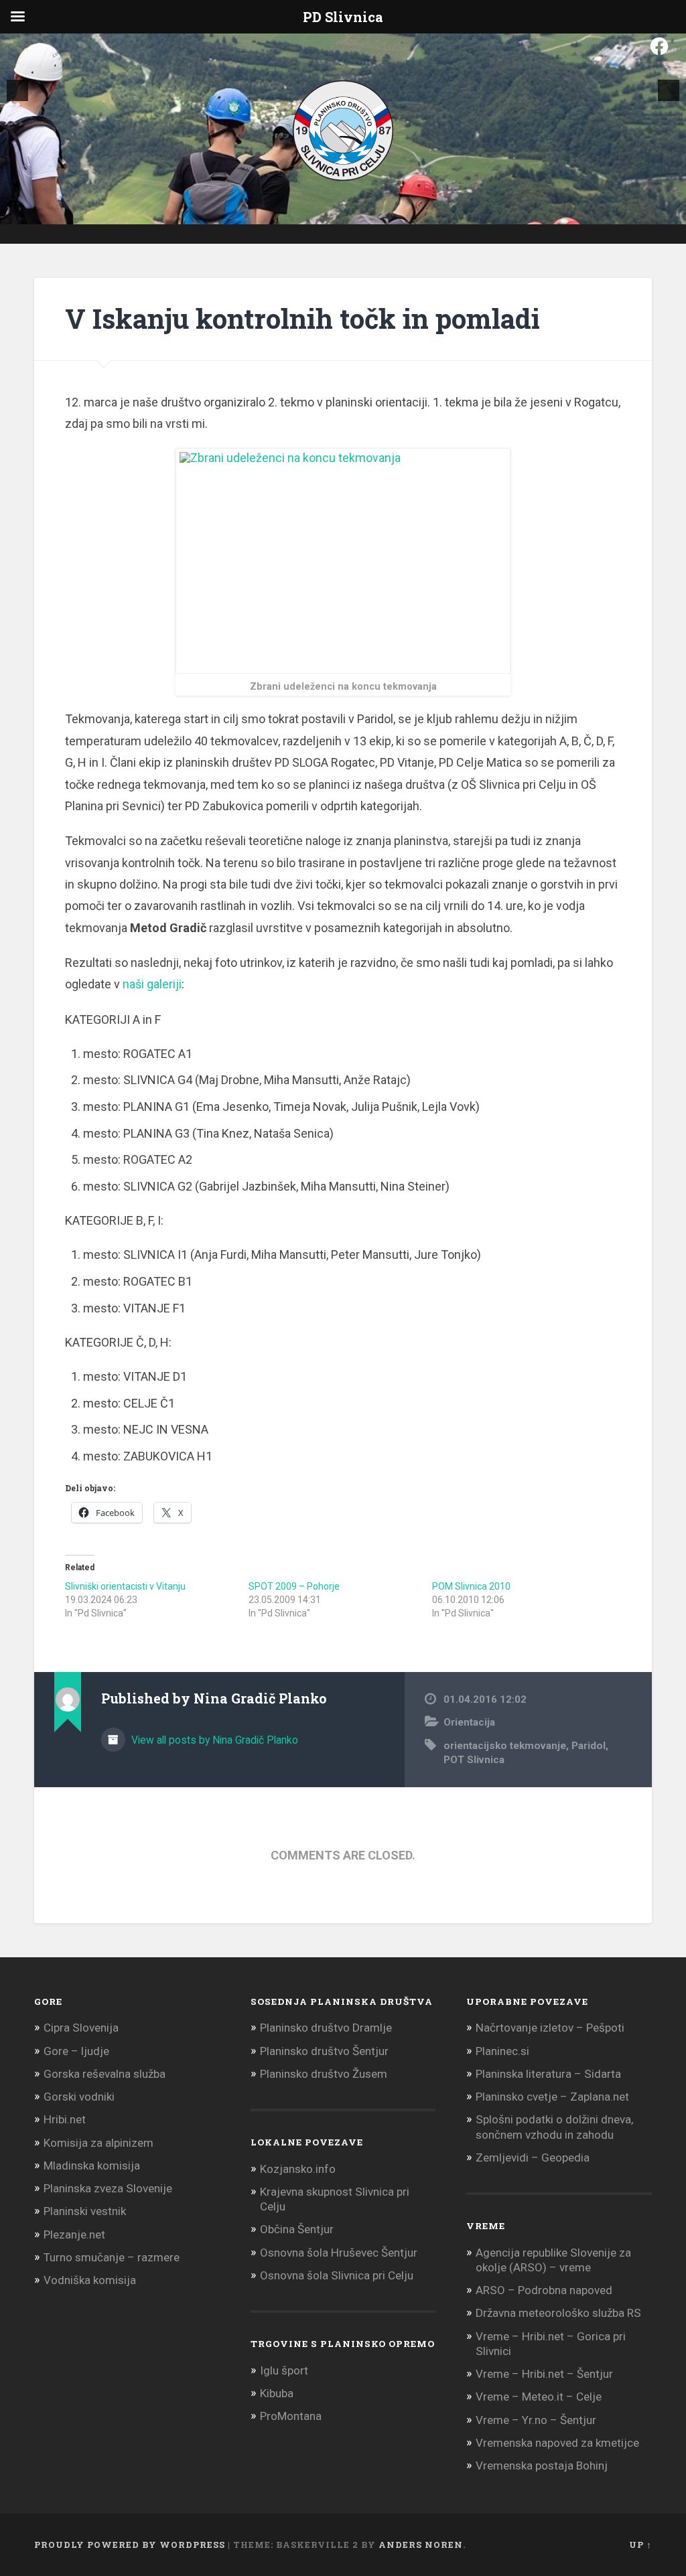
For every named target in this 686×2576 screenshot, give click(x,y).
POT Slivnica (474, 1760)
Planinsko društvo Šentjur (324, 2051)
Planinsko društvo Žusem (324, 2074)
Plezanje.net (74, 2234)
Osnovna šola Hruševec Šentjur (339, 2253)
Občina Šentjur (297, 2229)
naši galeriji (152, 984)
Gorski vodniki (79, 2097)
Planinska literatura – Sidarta (548, 2074)
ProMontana (291, 2416)
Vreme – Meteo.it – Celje (539, 2397)
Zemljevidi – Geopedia (533, 2157)
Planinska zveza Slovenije (108, 2188)
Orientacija (469, 1722)
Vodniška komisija (90, 2280)
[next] (669, 90)
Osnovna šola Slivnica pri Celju (337, 2275)
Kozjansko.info (298, 2169)
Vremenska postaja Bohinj (542, 2466)
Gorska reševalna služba (105, 2074)
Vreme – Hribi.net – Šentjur (544, 2374)
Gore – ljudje (76, 2051)
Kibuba (277, 2393)
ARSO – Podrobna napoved (544, 2290)
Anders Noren (421, 2545)
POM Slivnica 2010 (471, 1586)
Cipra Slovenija (81, 2028)
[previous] (17, 90)
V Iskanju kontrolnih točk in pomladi (302, 318)
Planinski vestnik (85, 2211)
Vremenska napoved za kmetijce (557, 2443)
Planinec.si (502, 2051)
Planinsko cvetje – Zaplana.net (552, 2097)
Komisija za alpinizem (98, 2143)
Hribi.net (65, 2119)
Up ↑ (640, 2545)
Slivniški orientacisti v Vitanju (125, 1586)
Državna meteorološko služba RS (558, 2313)
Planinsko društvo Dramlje (326, 2028)
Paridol (589, 1746)
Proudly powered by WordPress (130, 2545)
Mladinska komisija (92, 2166)
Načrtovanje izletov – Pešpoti (550, 2028)
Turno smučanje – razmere (112, 2257)
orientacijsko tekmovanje (505, 1746)
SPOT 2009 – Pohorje (294, 1586)
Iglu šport (284, 2370)
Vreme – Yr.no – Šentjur (536, 2420)
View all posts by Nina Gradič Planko (213, 1740)
